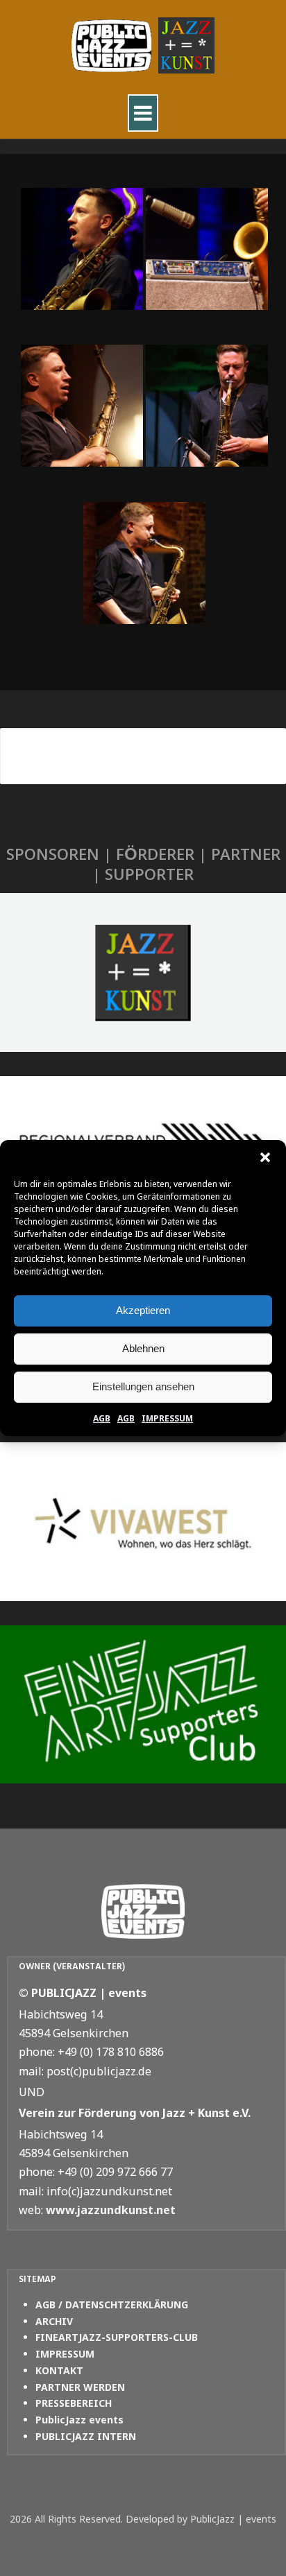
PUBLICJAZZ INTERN (86, 2436)
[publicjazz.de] (143, 46)
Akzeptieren (143, 1310)
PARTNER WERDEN (80, 2387)
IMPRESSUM (167, 1418)
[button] (265, 1157)
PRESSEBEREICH (74, 2403)
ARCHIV (54, 2321)
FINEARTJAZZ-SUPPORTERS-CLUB (117, 2337)
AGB (102, 1418)
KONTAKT (59, 2370)
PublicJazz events (79, 2420)
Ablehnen (143, 1348)
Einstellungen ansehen (143, 1386)
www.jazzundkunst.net (111, 2210)
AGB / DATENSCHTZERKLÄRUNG (112, 2305)
